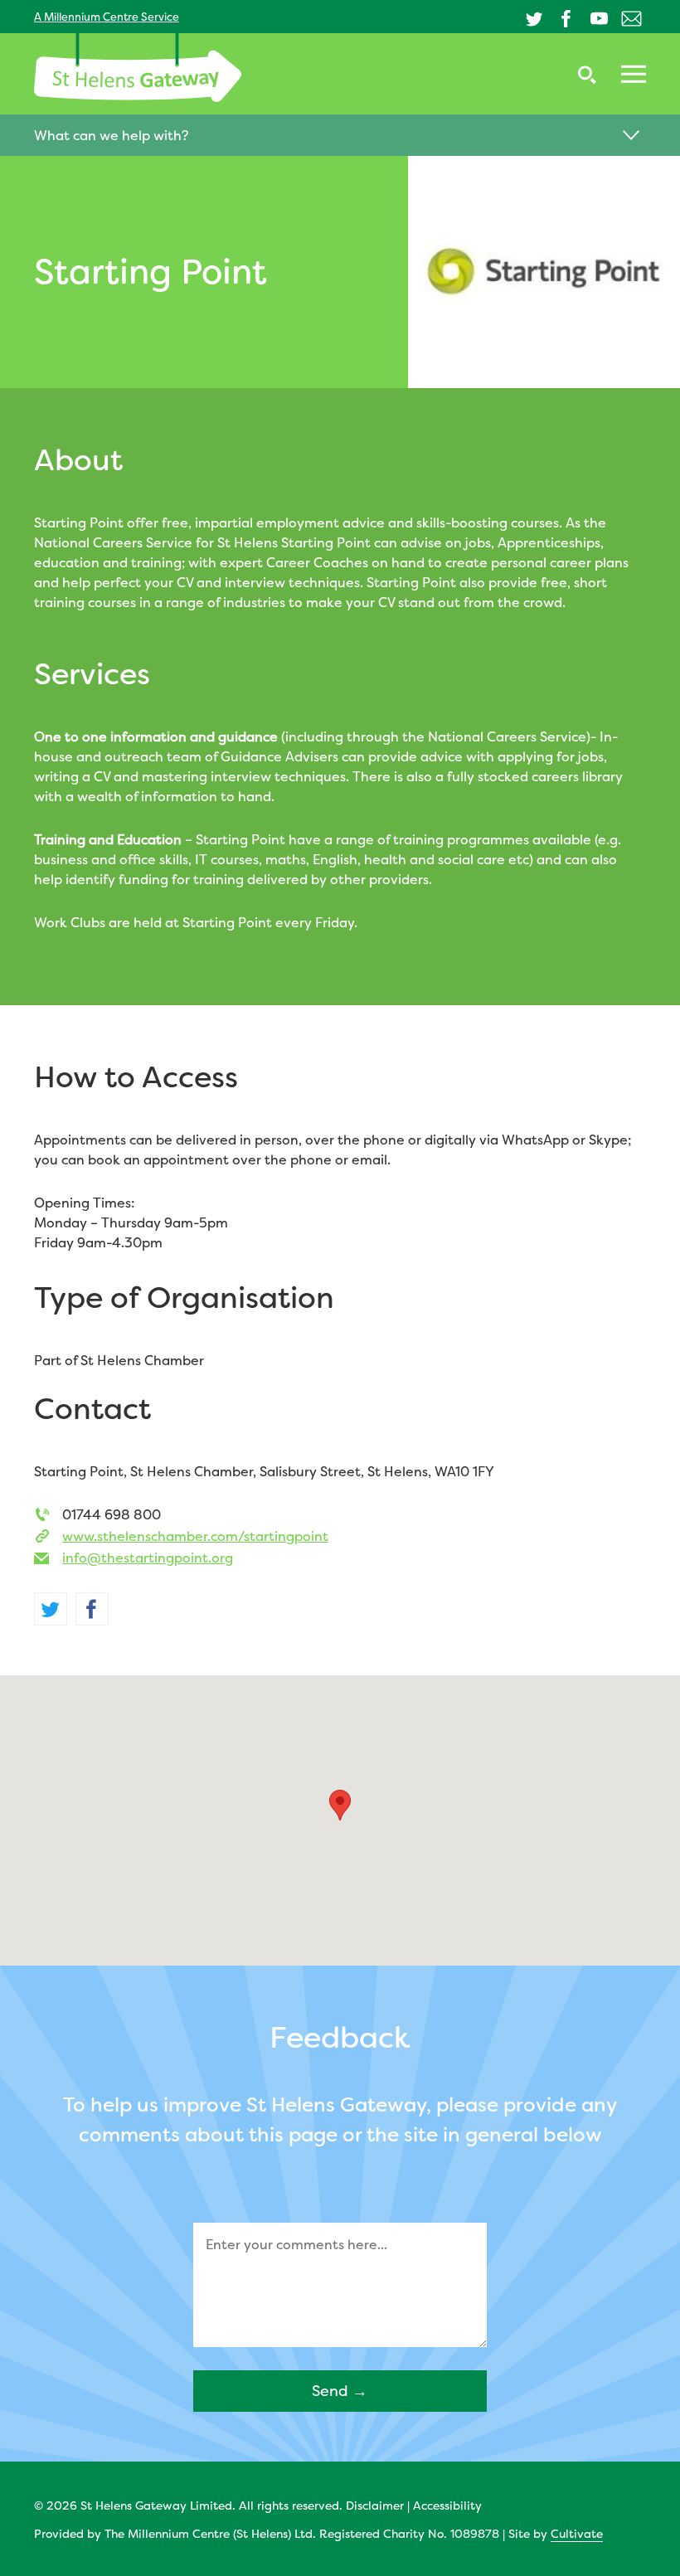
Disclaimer (375, 2505)
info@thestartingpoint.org (148, 1558)
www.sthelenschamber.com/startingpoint (195, 1536)
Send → (340, 2391)
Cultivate (577, 2533)
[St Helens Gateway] (138, 68)
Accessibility (447, 2505)
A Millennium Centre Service (107, 17)
